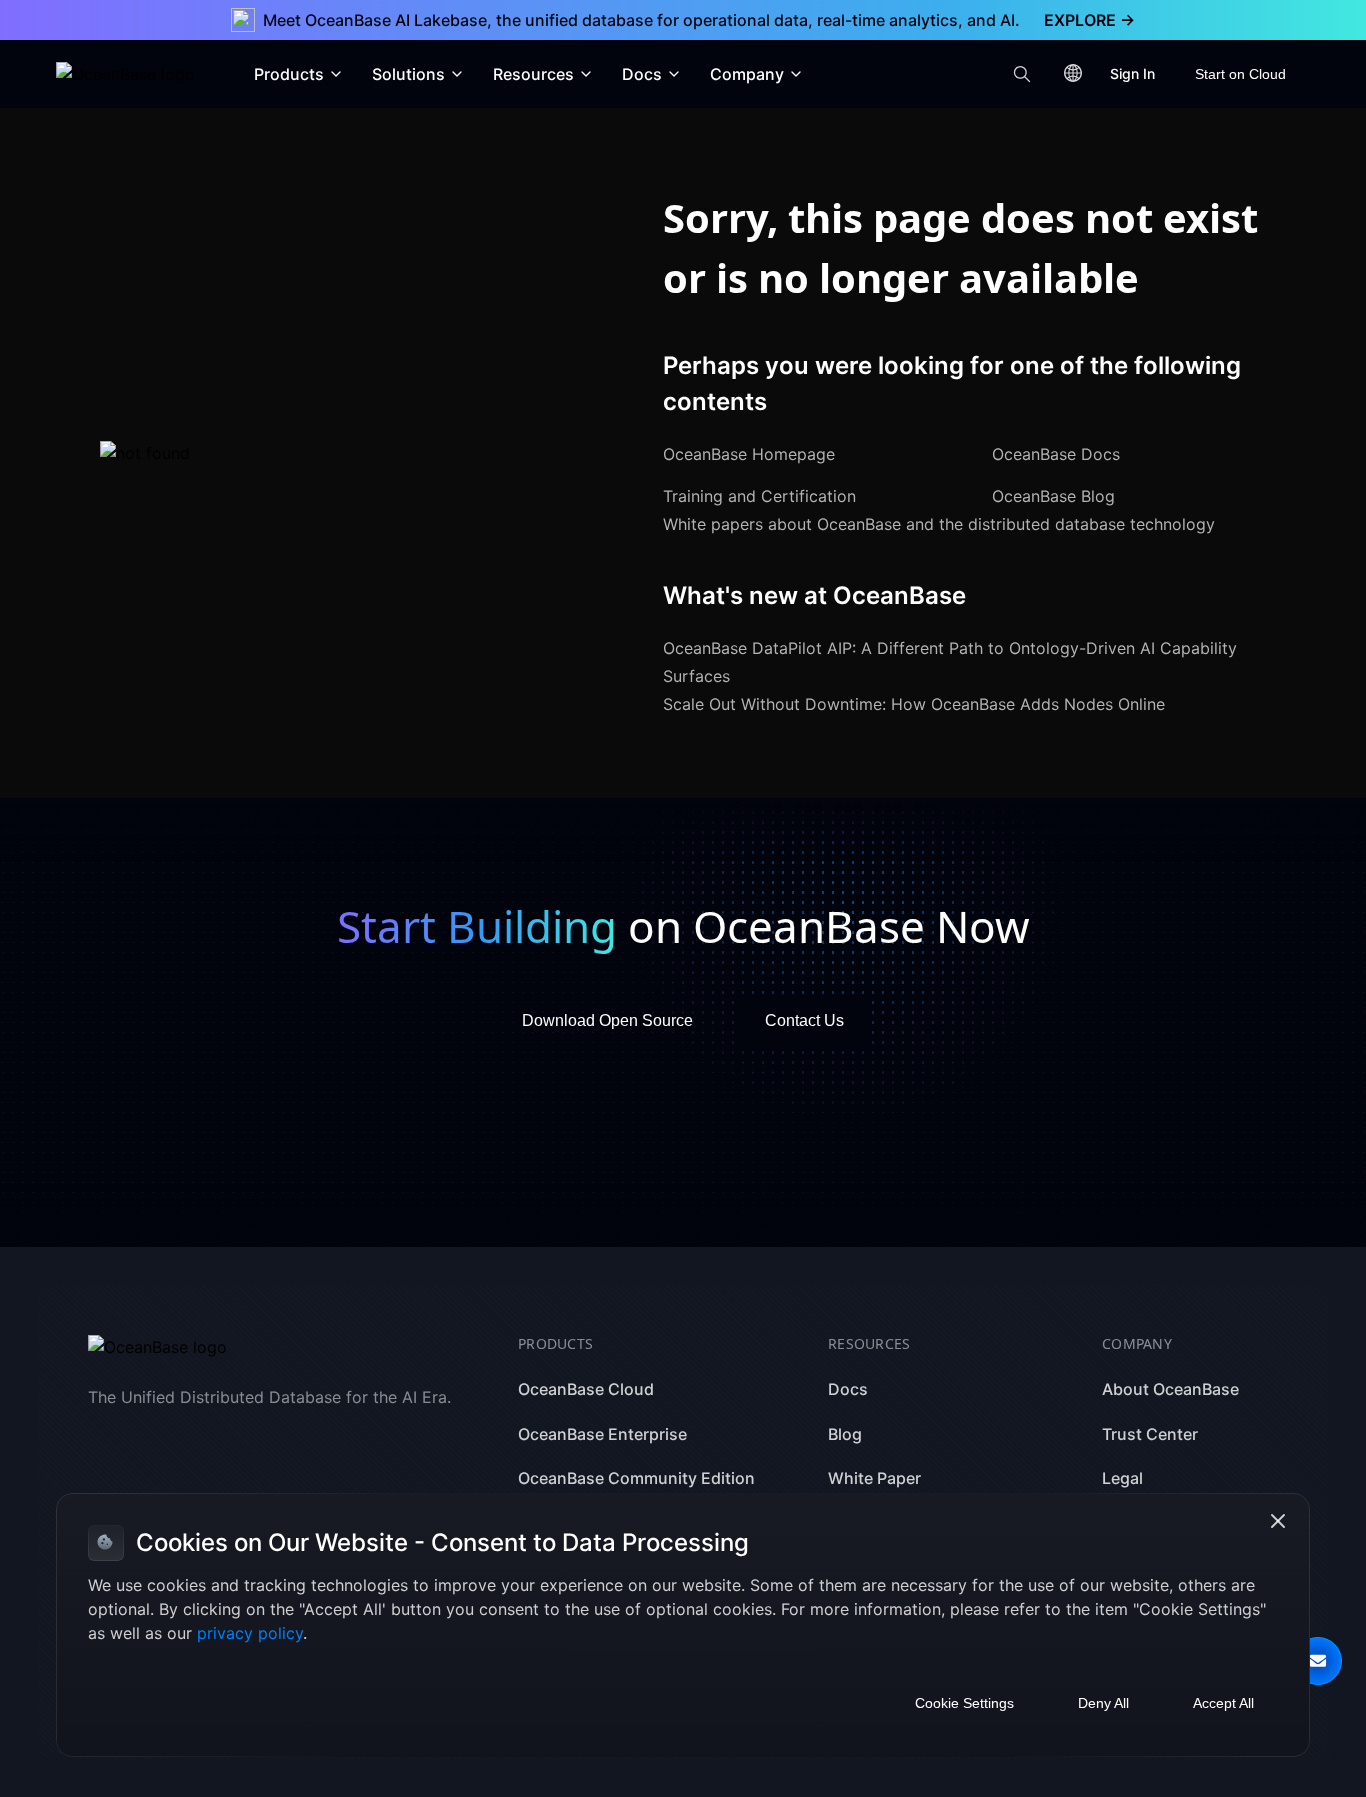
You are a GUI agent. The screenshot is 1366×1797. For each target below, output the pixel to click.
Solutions (408, 74)
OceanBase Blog (1053, 496)
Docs (642, 74)
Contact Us (804, 1020)
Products (289, 74)
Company (747, 74)
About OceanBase (1170, 1389)
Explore (1089, 20)
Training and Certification (759, 496)
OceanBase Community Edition (636, 1478)
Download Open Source (607, 1020)
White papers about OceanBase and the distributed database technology (939, 524)
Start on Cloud (1240, 74)
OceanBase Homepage (749, 454)
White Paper (874, 1478)
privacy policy (250, 1633)
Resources (533, 74)
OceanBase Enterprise (602, 1434)
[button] (1318, 1661)
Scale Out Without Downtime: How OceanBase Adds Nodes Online (914, 704)
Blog (845, 1434)
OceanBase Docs (1056, 454)
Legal (1122, 1478)
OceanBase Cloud (586, 1389)
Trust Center (1150, 1434)
